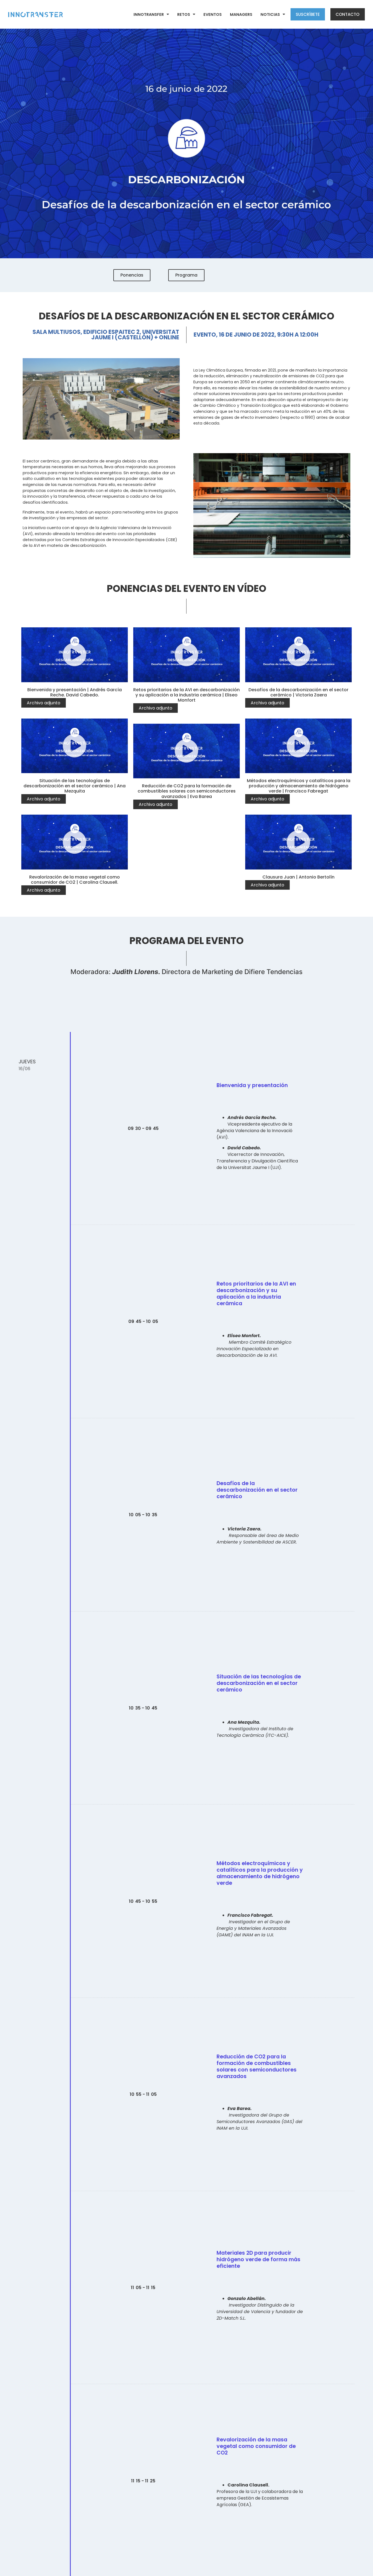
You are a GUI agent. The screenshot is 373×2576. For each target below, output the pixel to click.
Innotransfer (149, 14)
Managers (241, 14)
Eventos (213, 14)
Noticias (270, 14)
